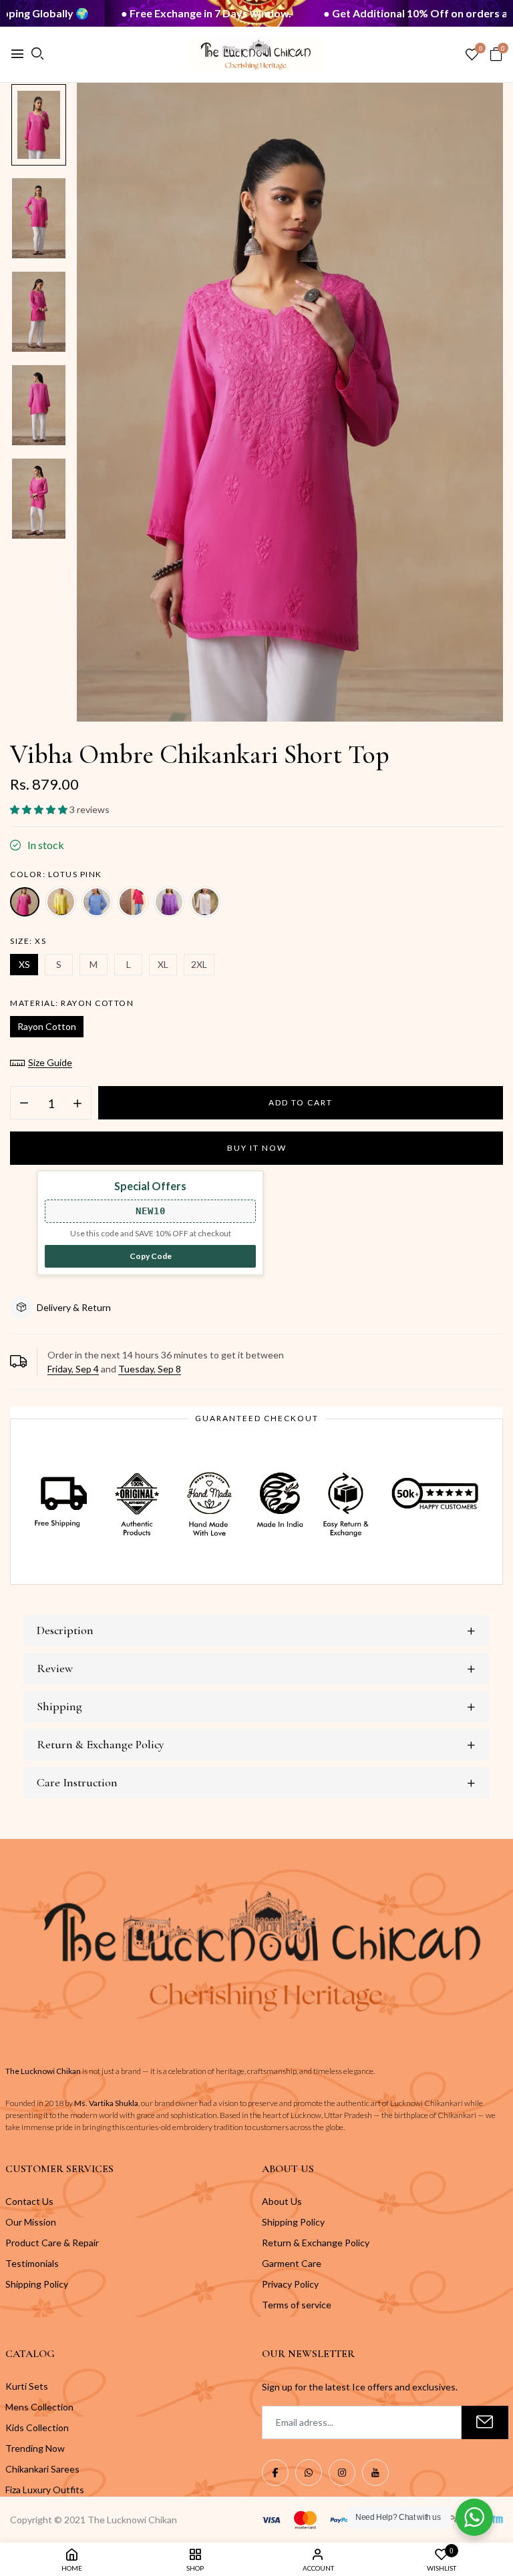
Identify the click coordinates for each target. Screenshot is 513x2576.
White (205, 902)
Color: (56, 874)
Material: (72, 1003)
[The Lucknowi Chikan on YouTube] (375, 2473)
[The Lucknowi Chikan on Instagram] (342, 2473)
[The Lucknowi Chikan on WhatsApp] (309, 2473)
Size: (28, 941)
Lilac (169, 902)
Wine (133, 902)
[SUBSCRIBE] (485, 2422)
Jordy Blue (97, 902)
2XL (199, 964)
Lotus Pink (25, 902)
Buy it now (257, 1148)
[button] (40, 809)
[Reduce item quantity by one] (24, 1103)
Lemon (61, 902)
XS (24, 964)
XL (163, 964)
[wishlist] (472, 55)
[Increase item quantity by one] (77, 1103)
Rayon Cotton (47, 1026)
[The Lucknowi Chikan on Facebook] (275, 2473)
